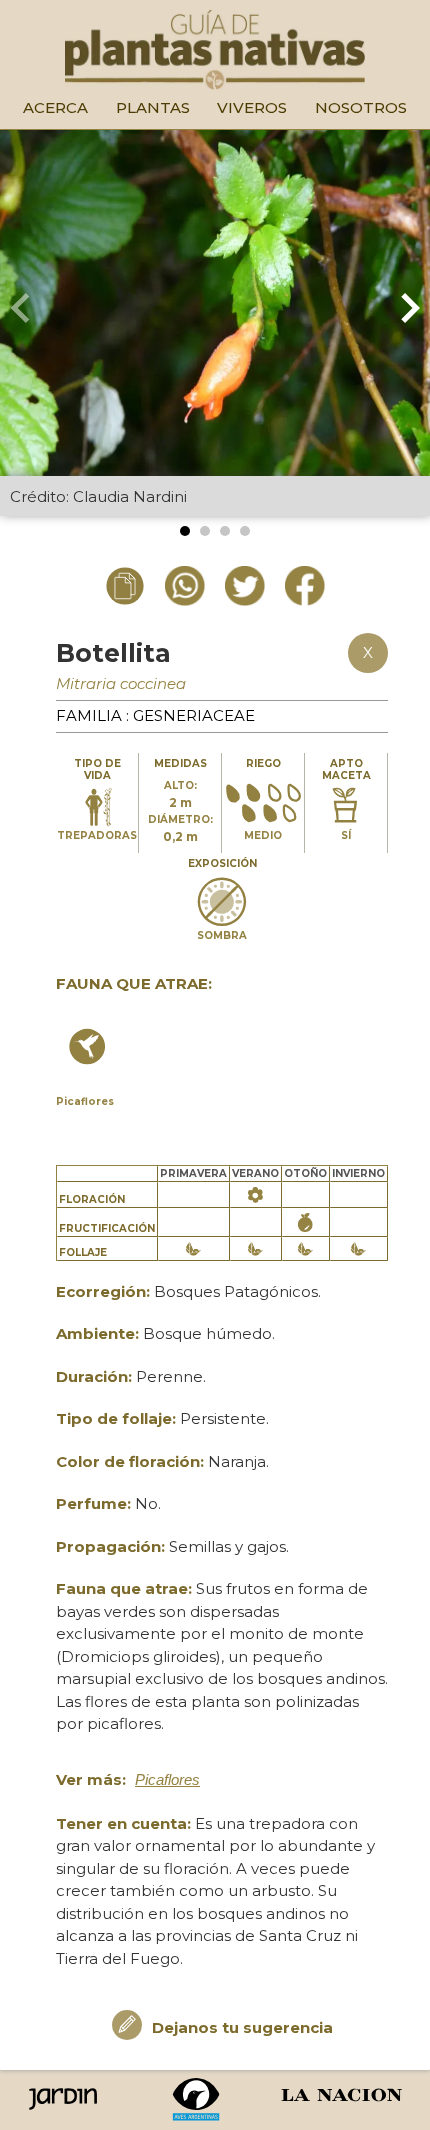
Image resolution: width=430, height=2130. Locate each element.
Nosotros (361, 107)
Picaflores (167, 1779)
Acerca (55, 107)
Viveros (252, 107)
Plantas (153, 107)
